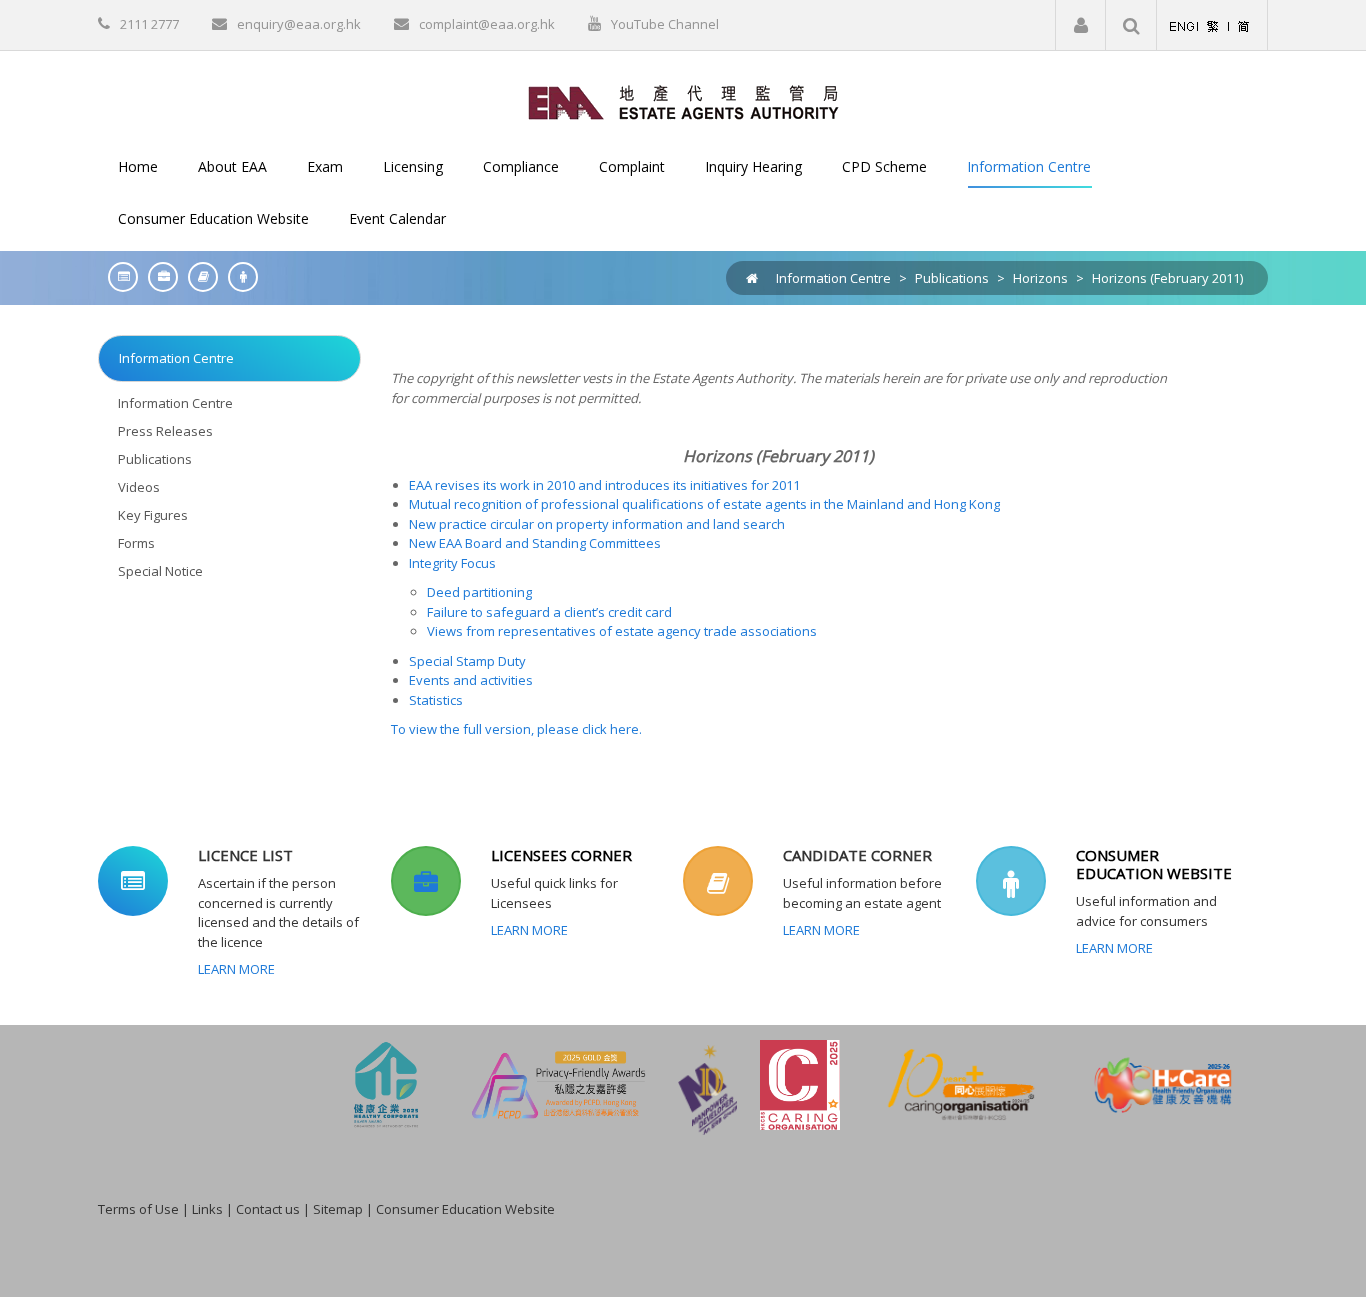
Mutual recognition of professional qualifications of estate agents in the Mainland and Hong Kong (704, 504)
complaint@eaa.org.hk (487, 24)
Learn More (236, 969)
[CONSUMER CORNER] (238, 276)
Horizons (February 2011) (1167, 278)
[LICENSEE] (158, 276)
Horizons (1040, 278)
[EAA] (683, 101)
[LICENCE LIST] (118, 276)
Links (207, 1209)
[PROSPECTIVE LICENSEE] (198, 276)
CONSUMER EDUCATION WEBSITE (1154, 864)
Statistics (436, 700)
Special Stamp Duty (467, 661)
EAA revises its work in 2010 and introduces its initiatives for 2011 (604, 485)
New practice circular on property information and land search (597, 524)
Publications (952, 278)
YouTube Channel (665, 24)
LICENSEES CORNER (561, 855)
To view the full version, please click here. (516, 729)
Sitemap (338, 1209)
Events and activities (471, 680)
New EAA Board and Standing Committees (535, 543)
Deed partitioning (479, 592)
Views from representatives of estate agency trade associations (622, 631)
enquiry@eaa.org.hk (299, 24)
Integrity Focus (452, 563)
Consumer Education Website (465, 1209)
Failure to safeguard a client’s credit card (549, 612)
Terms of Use (138, 1209)
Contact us (268, 1209)
